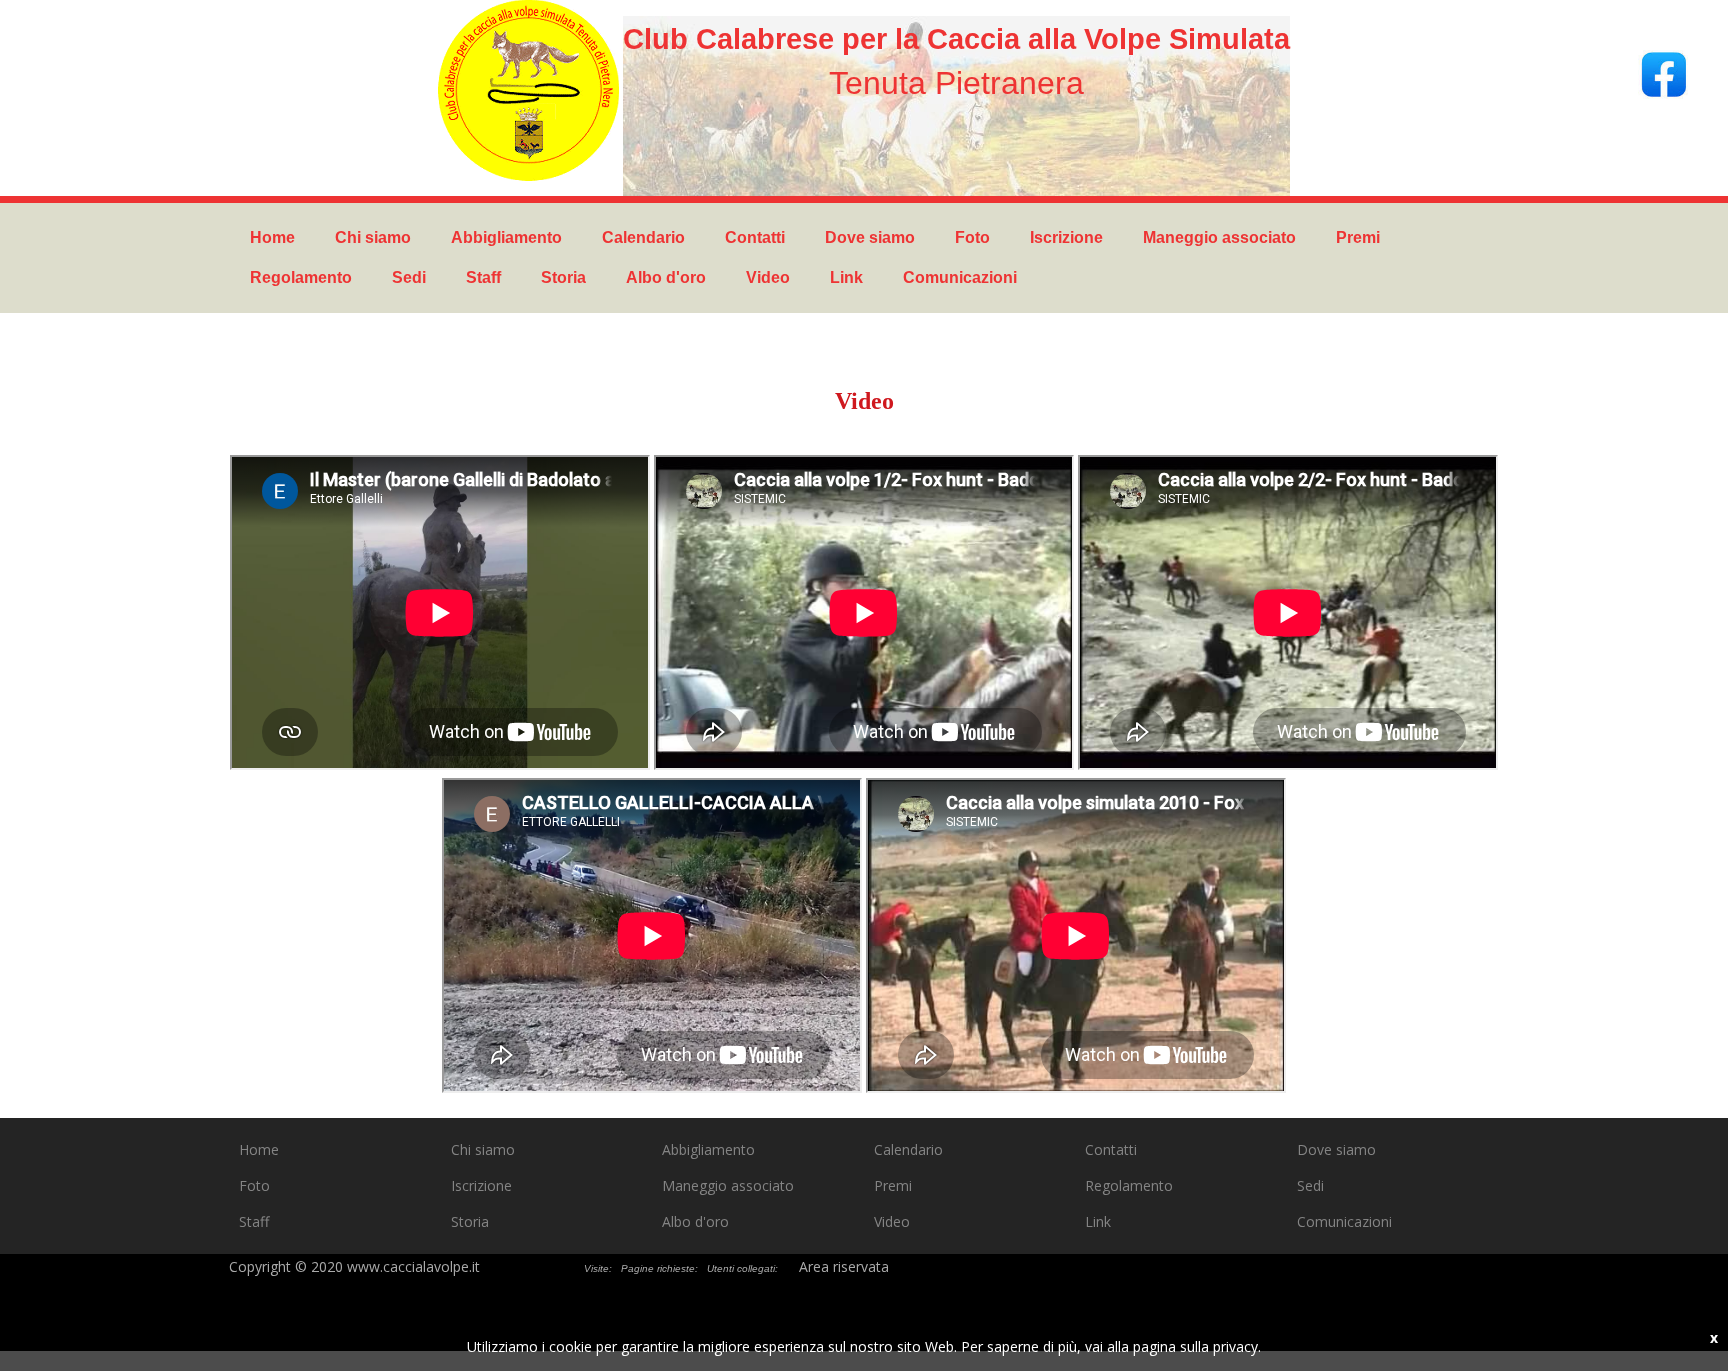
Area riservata (844, 1266)
